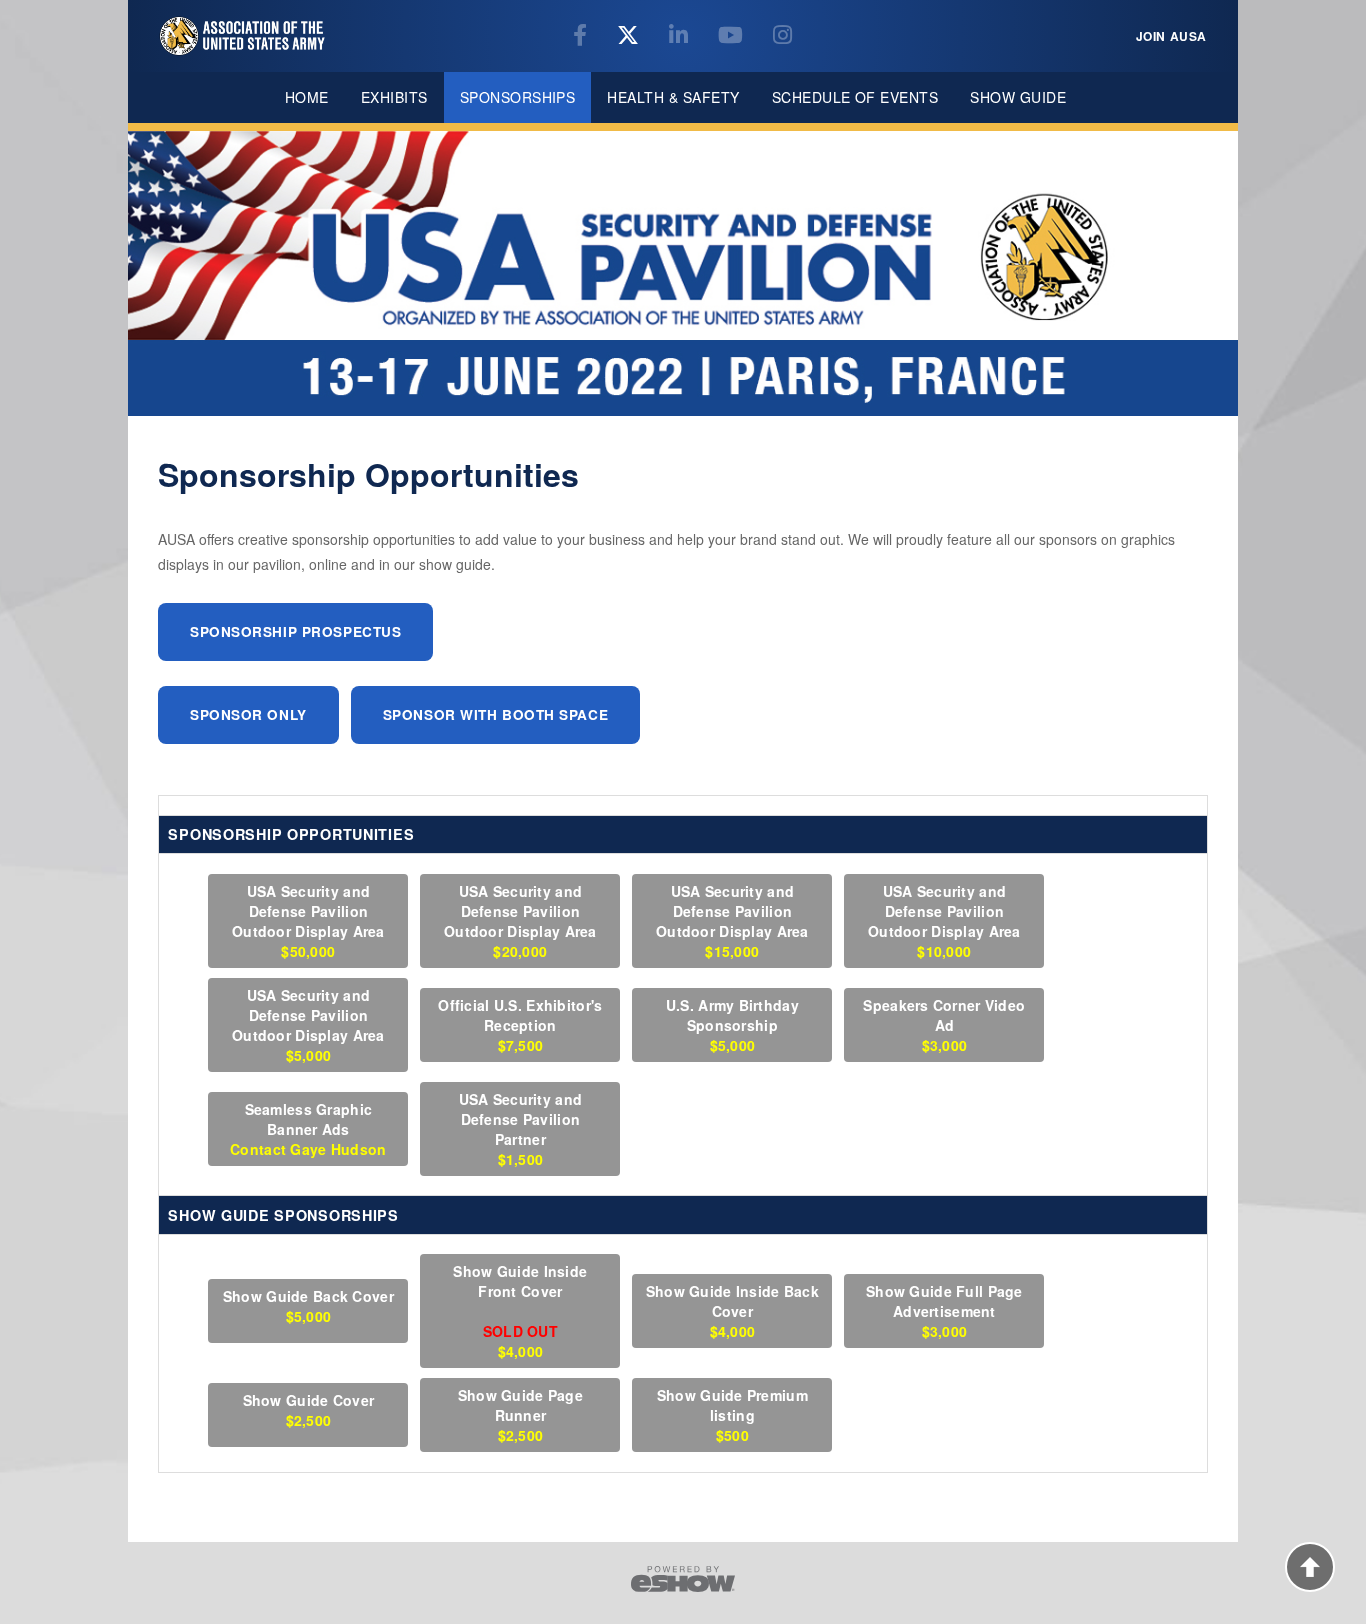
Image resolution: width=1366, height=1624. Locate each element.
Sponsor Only (248, 714)
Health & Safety (673, 97)
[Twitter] (631, 37)
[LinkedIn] (681, 37)
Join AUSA (1171, 36)
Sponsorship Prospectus (295, 631)
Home (307, 97)
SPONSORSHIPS (518, 97)
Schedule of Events (855, 97)
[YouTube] (733, 37)
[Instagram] (782, 37)
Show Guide (1018, 97)
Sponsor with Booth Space (495, 714)
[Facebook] (583, 37)
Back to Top (1310, 1567)
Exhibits (394, 97)
